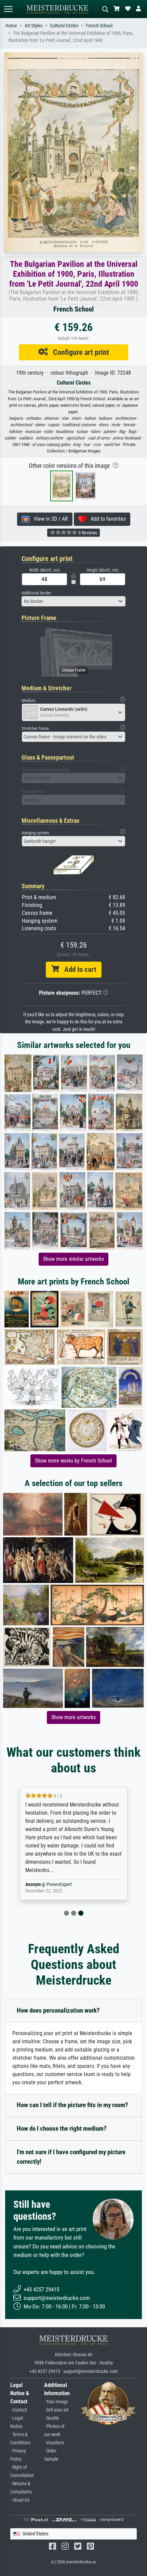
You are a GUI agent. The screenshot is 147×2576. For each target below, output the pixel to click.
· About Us (20, 2500)
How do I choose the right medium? (62, 2128)
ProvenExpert (59, 1884)
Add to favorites (106, 519)
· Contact (19, 2410)
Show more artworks (73, 1717)
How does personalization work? (58, 2010)
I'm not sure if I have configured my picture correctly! (71, 2157)
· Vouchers (54, 2443)
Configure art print (78, 352)
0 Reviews (87, 533)
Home (11, 26)
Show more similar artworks (73, 1259)
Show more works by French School (73, 1461)
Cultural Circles (64, 26)
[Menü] (8, 9)
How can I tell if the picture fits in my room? (72, 2105)
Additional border (36, 593)
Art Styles (34, 26)
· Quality (52, 2418)
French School (99, 26)
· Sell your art (56, 2410)
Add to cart (78, 969)
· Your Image (56, 2402)
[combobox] (73, 601)
